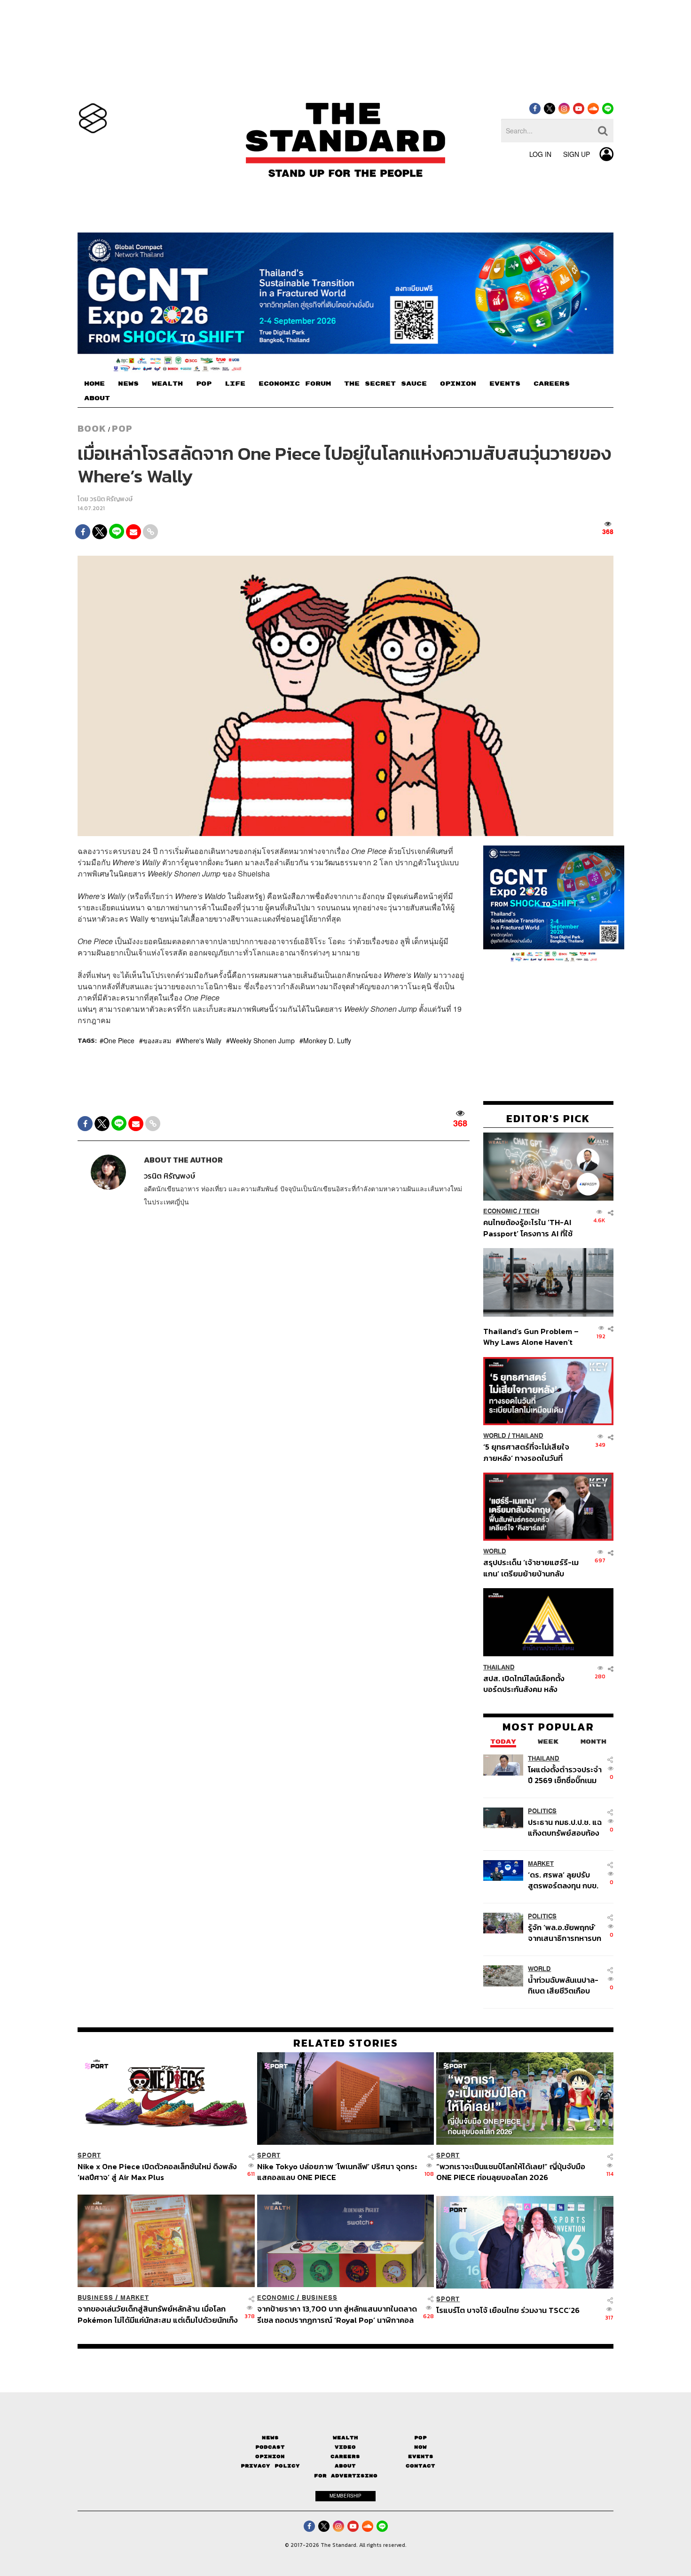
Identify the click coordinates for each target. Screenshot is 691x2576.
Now (420, 2447)
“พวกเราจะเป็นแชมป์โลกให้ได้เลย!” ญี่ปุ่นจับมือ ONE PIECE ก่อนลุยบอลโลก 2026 (511, 2172)
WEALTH (167, 384)
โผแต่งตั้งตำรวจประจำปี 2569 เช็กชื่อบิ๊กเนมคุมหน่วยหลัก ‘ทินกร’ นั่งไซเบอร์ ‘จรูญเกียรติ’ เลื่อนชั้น (565, 1774)
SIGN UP (577, 154)
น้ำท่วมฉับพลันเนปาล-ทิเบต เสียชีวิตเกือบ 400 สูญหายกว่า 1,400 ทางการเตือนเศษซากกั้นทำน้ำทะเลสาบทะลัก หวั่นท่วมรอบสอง (563, 1985)
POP (204, 384)
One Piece (119, 1040)
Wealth (345, 2438)
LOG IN (540, 154)
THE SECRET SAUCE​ (385, 384)
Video (345, 2447)
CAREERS (552, 384)
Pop (420, 2438)
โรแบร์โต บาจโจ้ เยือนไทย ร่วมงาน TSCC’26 (508, 2311)
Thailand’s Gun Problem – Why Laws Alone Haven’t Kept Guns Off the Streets (531, 1337)
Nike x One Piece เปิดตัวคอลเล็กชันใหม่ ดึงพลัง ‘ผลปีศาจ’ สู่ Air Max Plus (157, 2172)
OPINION (458, 384)
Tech (531, 1211)
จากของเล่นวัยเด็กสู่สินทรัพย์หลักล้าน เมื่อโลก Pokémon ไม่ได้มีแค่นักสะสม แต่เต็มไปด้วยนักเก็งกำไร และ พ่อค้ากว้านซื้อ (158, 2314)
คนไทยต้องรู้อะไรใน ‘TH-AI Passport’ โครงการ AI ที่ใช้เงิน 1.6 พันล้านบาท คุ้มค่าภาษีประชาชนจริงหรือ (530, 1228)
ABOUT (97, 398)
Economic (500, 1211)
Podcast (270, 2447)
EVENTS (505, 384)
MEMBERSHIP (345, 2496)
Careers (345, 2456)
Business (95, 2298)
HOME (94, 384)
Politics (542, 1811)
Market (541, 1864)
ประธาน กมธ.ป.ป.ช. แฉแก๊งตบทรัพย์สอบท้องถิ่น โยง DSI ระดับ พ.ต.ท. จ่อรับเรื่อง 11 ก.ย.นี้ (565, 1827)
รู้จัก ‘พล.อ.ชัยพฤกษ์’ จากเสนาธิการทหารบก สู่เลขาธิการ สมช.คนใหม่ (565, 1933)
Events (421, 2456)
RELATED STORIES (346, 2043)
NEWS (128, 384)
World (495, 1436)
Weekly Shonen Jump (262, 1040)
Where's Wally (200, 1040)
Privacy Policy (270, 2466)
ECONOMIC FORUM (295, 384)
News (270, 2438)
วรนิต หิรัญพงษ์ (111, 499)
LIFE (235, 384)
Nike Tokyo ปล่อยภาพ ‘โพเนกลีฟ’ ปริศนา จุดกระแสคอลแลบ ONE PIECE (337, 2172)
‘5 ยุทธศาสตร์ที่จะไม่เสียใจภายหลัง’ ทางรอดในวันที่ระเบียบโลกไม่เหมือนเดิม (526, 1452)
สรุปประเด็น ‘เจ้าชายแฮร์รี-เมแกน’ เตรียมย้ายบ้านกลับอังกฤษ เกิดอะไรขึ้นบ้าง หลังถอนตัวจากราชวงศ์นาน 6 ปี (531, 1568)
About (345, 2466)
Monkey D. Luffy (327, 1040)
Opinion (270, 2456)
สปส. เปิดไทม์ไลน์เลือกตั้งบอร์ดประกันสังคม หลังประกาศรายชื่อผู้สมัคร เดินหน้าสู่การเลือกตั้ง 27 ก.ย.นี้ (527, 1683)
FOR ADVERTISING (346, 2476)
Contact (420, 2466)
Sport (89, 2155)
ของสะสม (157, 1040)
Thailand (528, 1436)
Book (92, 428)
